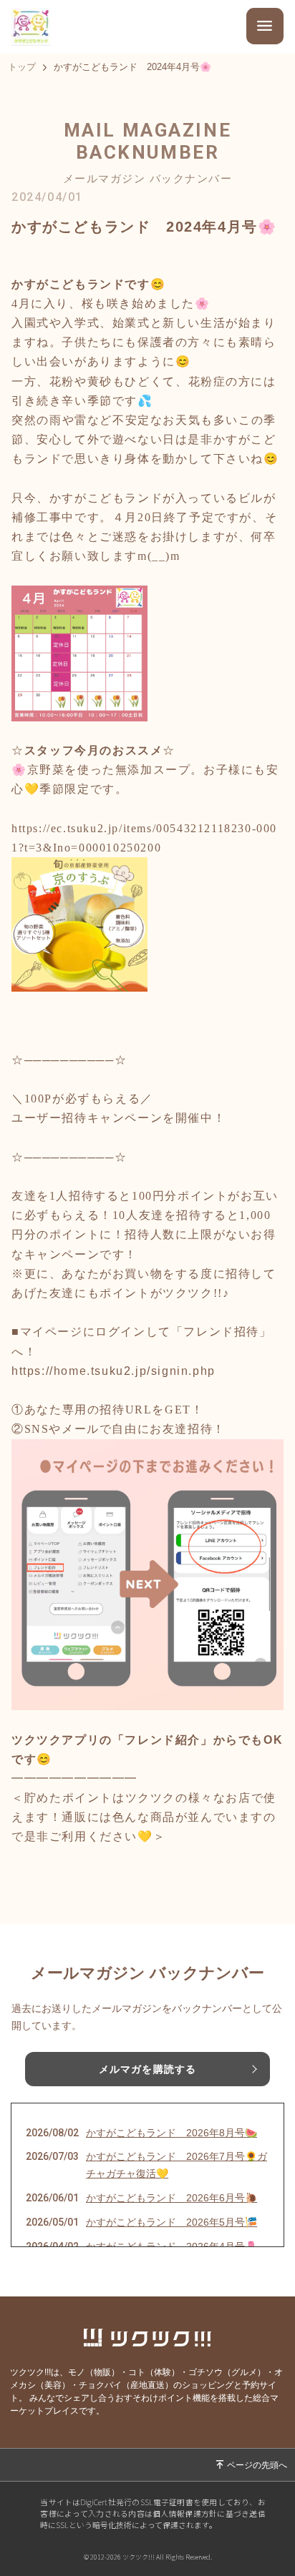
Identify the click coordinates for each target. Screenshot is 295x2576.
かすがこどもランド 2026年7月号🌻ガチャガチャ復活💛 (176, 2165)
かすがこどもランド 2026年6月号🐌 (171, 2198)
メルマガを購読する (147, 2069)
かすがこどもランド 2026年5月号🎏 (171, 2222)
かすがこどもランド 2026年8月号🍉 (171, 2133)
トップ (22, 68)
